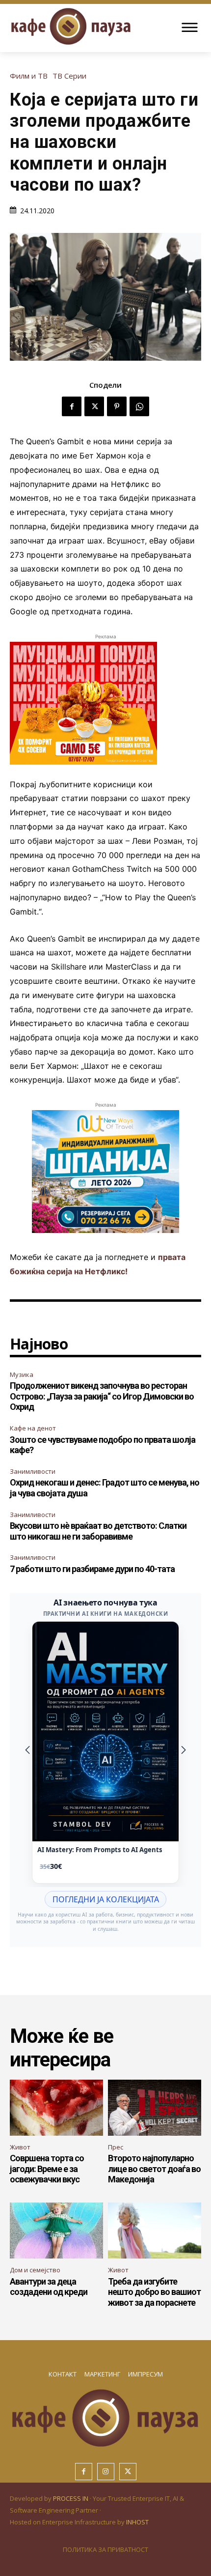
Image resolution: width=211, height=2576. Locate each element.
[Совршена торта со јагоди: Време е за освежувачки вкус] (56, 2108)
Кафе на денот (33, 1428)
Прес (116, 2147)
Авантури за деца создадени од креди (49, 2287)
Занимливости (33, 1471)
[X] (94, 406)
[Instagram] (106, 2472)
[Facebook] (72, 406)
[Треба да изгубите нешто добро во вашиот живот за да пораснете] (155, 2231)
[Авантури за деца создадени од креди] (56, 2231)
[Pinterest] (117, 406)
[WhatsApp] (139, 406)
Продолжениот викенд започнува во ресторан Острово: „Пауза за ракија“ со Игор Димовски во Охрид (102, 1396)
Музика (22, 1374)
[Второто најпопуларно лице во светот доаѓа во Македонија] (155, 2108)
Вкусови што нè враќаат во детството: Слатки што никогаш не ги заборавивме (98, 1531)
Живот (20, 2147)
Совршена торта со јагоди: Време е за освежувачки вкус (47, 2169)
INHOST (137, 2522)
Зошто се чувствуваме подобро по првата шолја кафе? (103, 1445)
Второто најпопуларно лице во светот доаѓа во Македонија (154, 2169)
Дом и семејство (35, 2270)
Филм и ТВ (29, 76)
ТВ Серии (69, 76)
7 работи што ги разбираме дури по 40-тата (92, 1569)
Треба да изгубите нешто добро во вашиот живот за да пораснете (154, 2292)
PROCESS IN (71, 2498)
